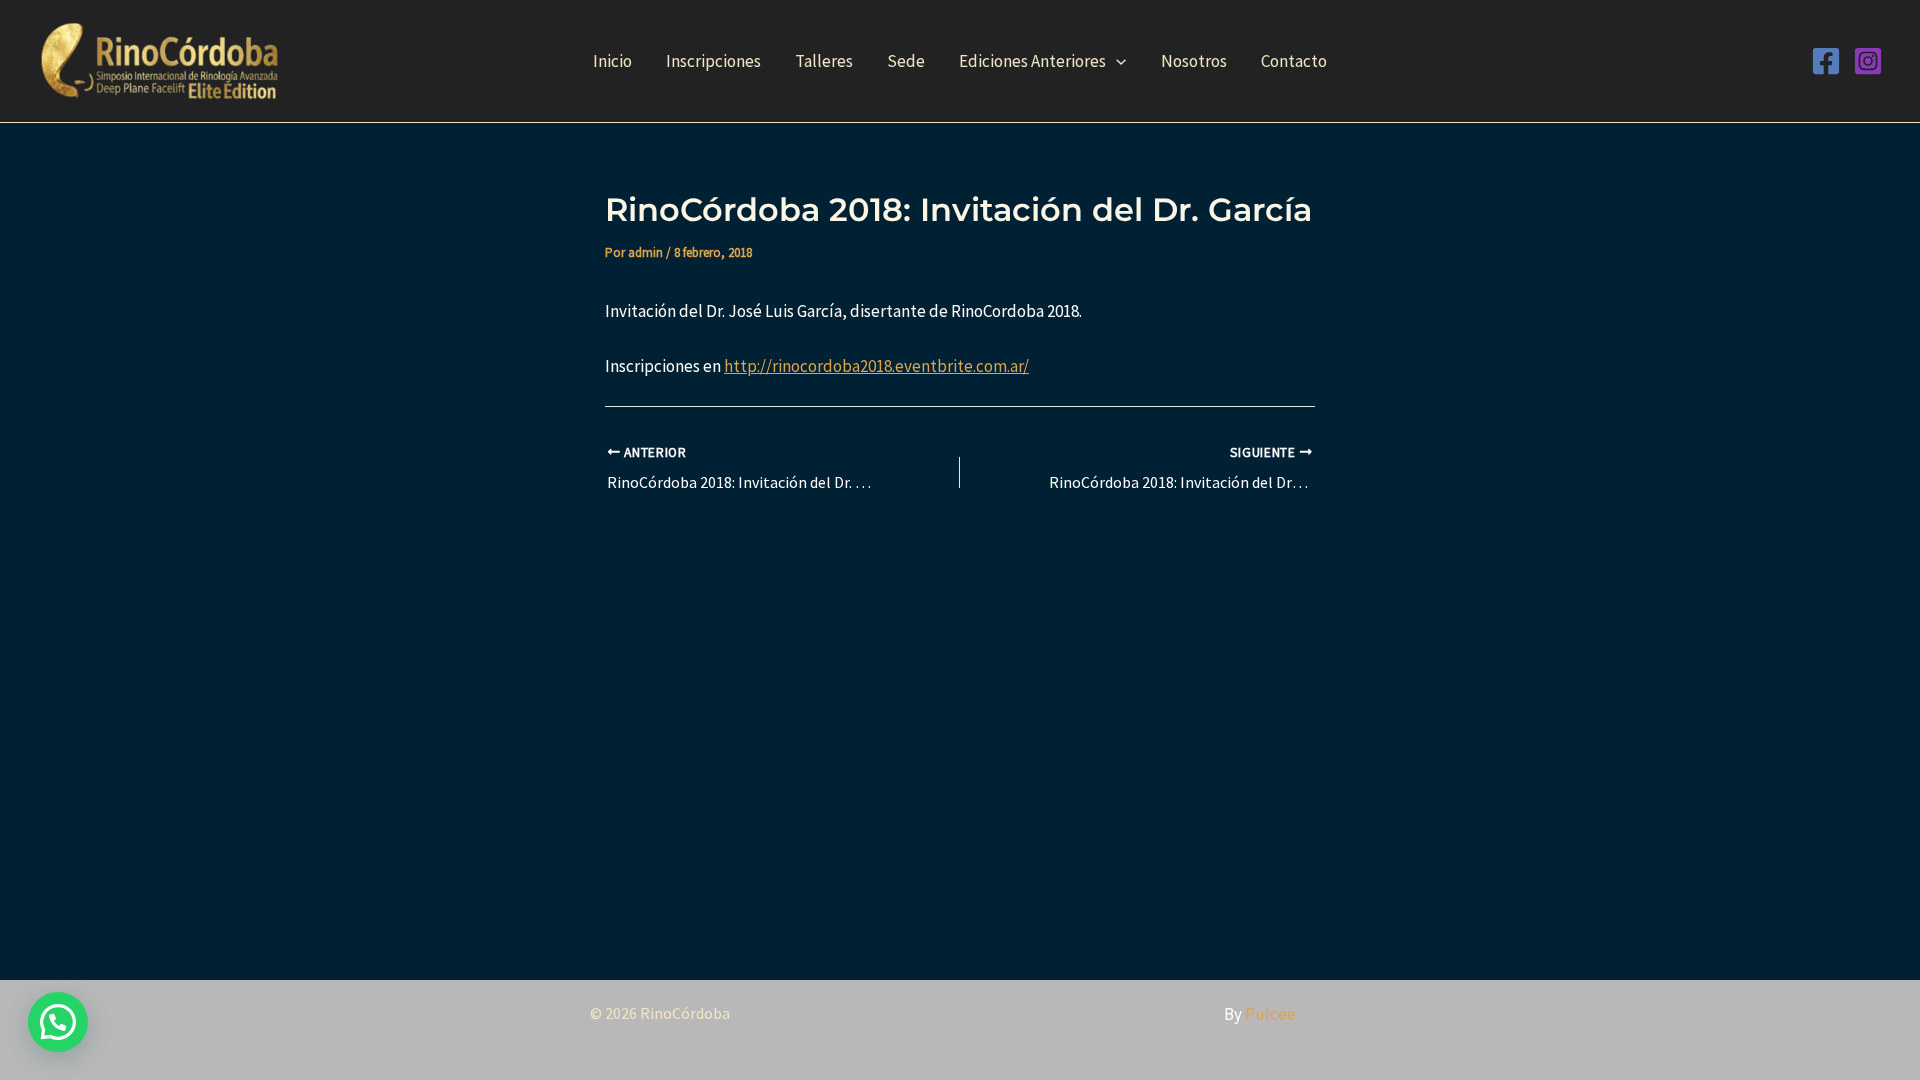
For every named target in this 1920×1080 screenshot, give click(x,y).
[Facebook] (1826, 61)
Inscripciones (713, 61)
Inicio (612, 61)
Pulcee (1270, 1014)
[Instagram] (1868, 61)
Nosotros (1194, 61)
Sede (906, 61)
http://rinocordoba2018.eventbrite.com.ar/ (876, 366)
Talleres (824, 61)
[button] (1116, 61)
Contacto (1294, 61)
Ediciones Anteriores (1032, 61)
